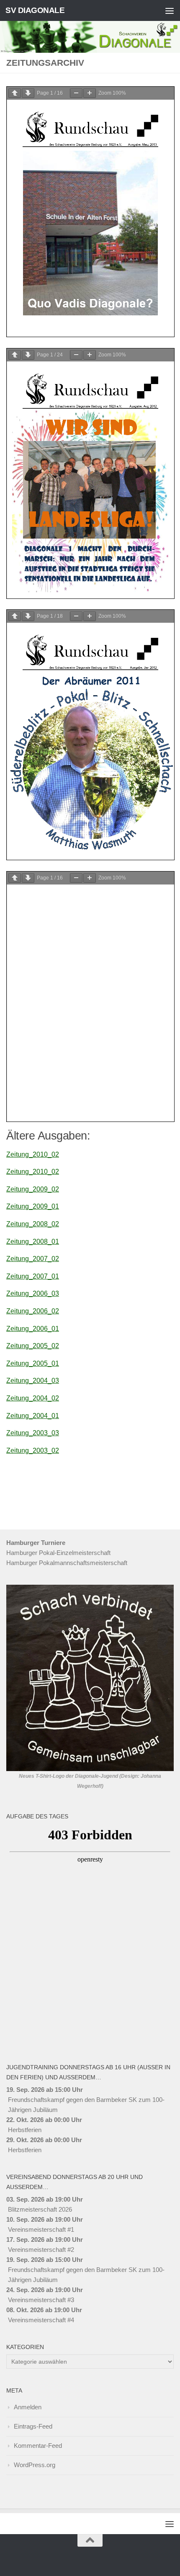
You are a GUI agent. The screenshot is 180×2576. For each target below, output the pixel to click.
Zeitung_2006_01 (33, 1329)
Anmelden (28, 2407)
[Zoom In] (90, 93)
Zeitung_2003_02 (33, 1450)
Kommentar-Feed (38, 2446)
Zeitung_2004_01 (33, 1416)
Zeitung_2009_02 (33, 1189)
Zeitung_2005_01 (33, 1363)
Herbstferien (25, 2130)
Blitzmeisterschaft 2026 (40, 2209)
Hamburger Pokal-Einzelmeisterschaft (58, 1553)
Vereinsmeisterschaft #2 (41, 2250)
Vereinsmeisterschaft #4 (41, 2320)
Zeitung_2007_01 (33, 1276)
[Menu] (170, 10)
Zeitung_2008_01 (33, 1242)
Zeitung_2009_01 (33, 1206)
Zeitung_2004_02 (33, 1398)
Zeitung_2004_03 (33, 1381)
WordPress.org (35, 2465)
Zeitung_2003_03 (33, 1433)
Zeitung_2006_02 (33, 1311)
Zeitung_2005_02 (33, 1346)
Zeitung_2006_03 (33, 1293)
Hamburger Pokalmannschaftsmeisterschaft (67, 1563)
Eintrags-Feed (33, 2426)
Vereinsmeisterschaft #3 (41, 2300)
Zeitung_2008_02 (33, 1224)
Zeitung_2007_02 (33, 1259)
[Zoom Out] (76, 93)
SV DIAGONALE (35, 10)
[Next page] (28, 93)
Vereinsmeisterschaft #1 (41, 2229)
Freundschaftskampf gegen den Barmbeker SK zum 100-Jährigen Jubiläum (86, 2105)
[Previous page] (15, 93)
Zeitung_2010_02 (33, 1154)
